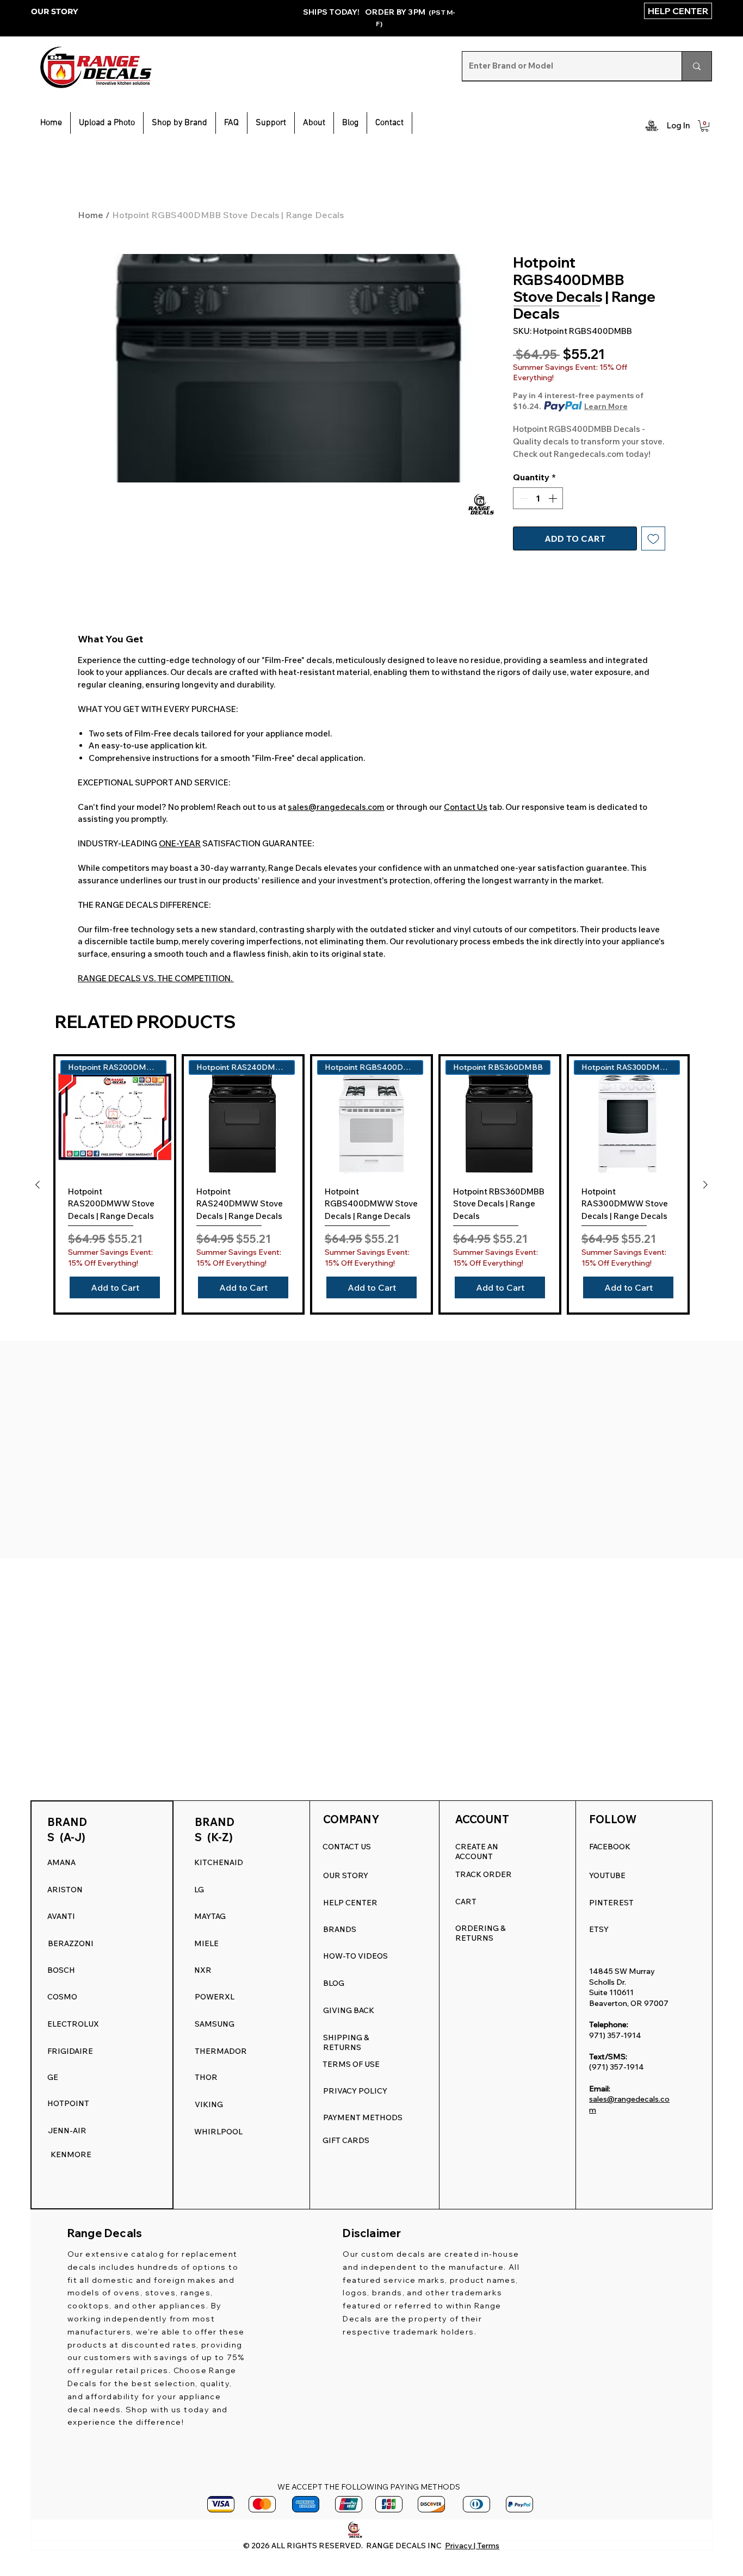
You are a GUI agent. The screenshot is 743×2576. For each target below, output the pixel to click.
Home (91, 215)
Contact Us (466, 807)
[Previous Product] (38, 1185)
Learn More (606, 406)
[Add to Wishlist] (653, 538)
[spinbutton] (538, 498)
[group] (371, 1185)
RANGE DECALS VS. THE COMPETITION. (156, 978)
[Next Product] (705, 1185)
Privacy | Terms (472, 2546)
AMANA (61, 1862)
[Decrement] (522, 498)
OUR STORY (54, 11)
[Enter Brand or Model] (696, 66)
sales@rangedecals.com (336, 807)
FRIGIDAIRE (70, 2051)
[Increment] (554, 498)
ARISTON (65, 1890)
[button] (271, 123)
